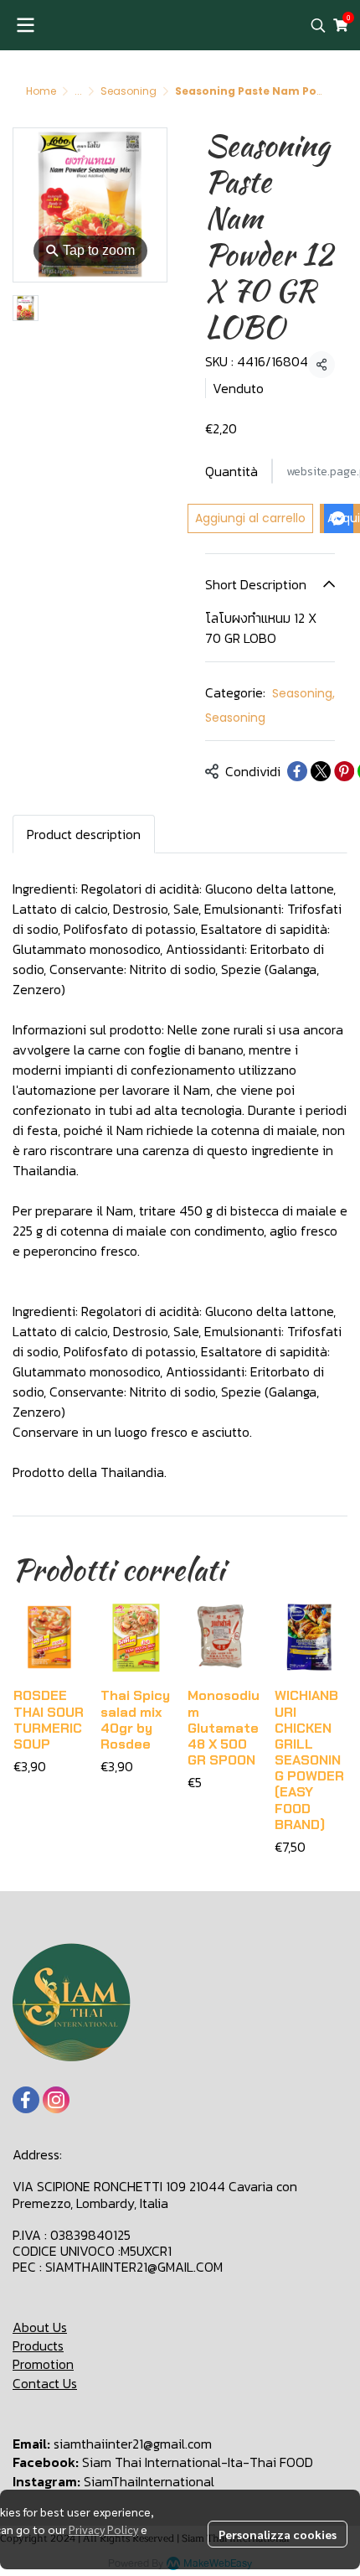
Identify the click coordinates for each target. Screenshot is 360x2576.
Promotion (43, 2364)
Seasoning (129, 91)
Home (41, 91)
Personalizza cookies (278, 2534)
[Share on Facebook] (297, 771)
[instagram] (56, 2100)
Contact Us (45, 2383)
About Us (40, 2327)
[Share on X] (321, 771)
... (78, 91)
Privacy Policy (103, 2529)
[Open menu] (25, 25)
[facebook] (26, 2100)
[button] (318, 25)
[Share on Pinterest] (344, 771)
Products (38, 2345)
